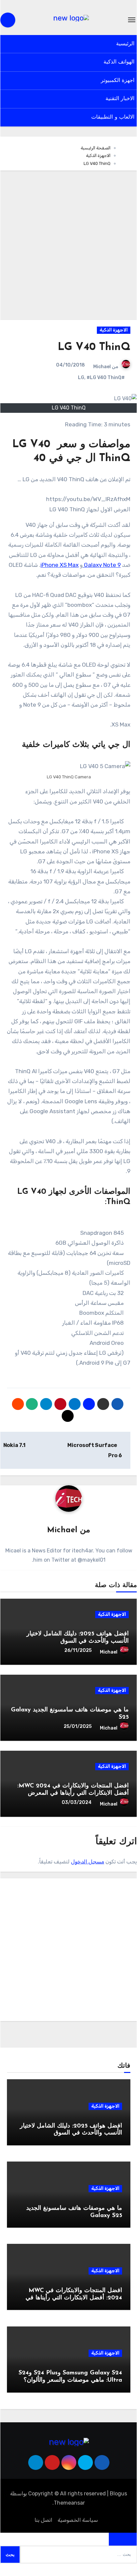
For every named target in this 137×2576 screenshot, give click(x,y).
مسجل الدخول (88, 1862)
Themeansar (69, 2503)
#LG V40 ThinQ (104, 378)
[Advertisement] (69, 245)
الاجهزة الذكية (114, 330)
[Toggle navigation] (132, 20)
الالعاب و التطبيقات (113, 117)
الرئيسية (125, 44)
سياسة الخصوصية (78, 2520)
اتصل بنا (43, 2520)
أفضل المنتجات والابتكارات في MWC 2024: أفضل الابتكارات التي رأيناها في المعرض (74, 2298)
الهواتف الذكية (119, 62)
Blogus (118, 2494)
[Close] (123, 2539)
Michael (102, 367)
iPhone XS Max (60, 565)
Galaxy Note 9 (102, 565)
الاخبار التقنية (120, 99)
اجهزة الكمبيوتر (118, 81)
